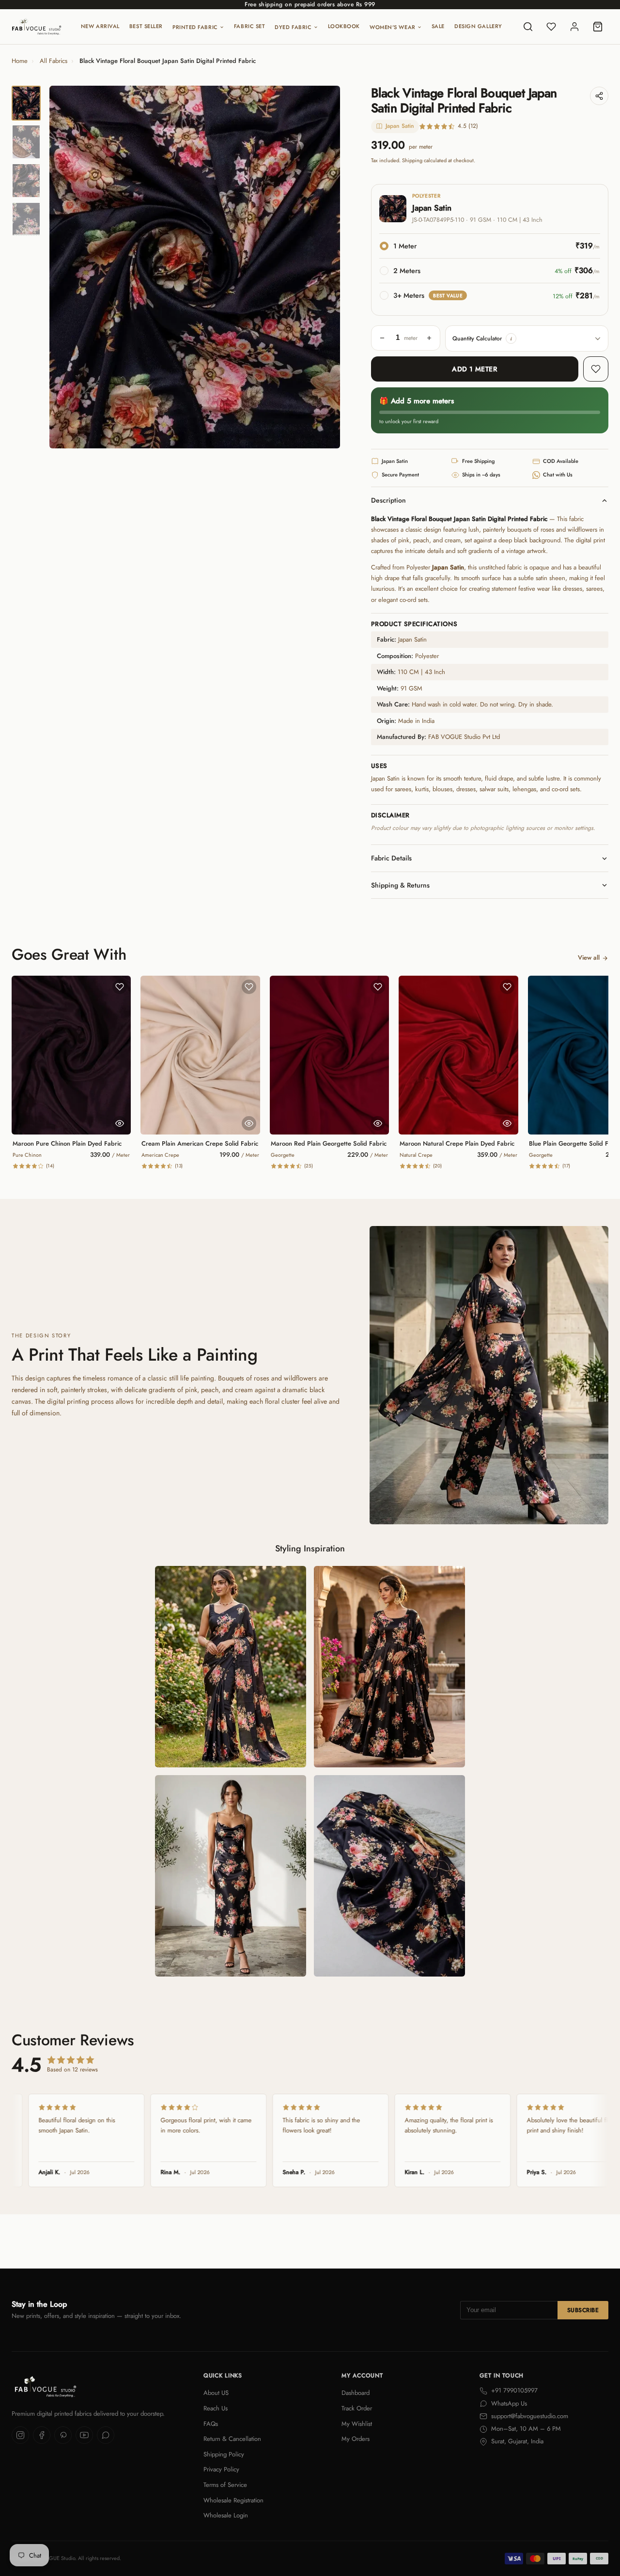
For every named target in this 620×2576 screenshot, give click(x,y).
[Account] (574, 27)
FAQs (211, 2424)
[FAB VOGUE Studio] (37, 27)
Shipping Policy (224, 2454)
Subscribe (583, 2310)
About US (216, 2393)
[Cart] (598, 27)
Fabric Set (250, 26)
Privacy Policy (221, 2469)
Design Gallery (478, 26)
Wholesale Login (226, 2515)
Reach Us (216, 2408)
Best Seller (146, 26)
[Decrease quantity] (382, 338)
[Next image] (325, 267)
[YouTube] (84, 2435)
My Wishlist (357, 2424)
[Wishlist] (551, 27)
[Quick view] (120, 1123)
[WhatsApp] (106, 2435)
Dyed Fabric (293, 27)
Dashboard (356, 2393)
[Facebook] (42, 2435)
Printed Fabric (195, 27)
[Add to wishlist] (596, 369)
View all (589, 958)
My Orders (356, 2439)
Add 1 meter (474, 369)
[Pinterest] (63, 2435)
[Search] (528, 27)
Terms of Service (225, 2485)
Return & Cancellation (232, 2439)
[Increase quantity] (429, 338)
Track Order (357, 2408)
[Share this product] (599, 96)
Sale (438, 26)
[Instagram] (20, 2435)
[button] (511, 338)
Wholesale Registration (233, 2500)
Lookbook (344, 26)
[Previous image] (65, 267)
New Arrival (100, 26)
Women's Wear (393, 27)
